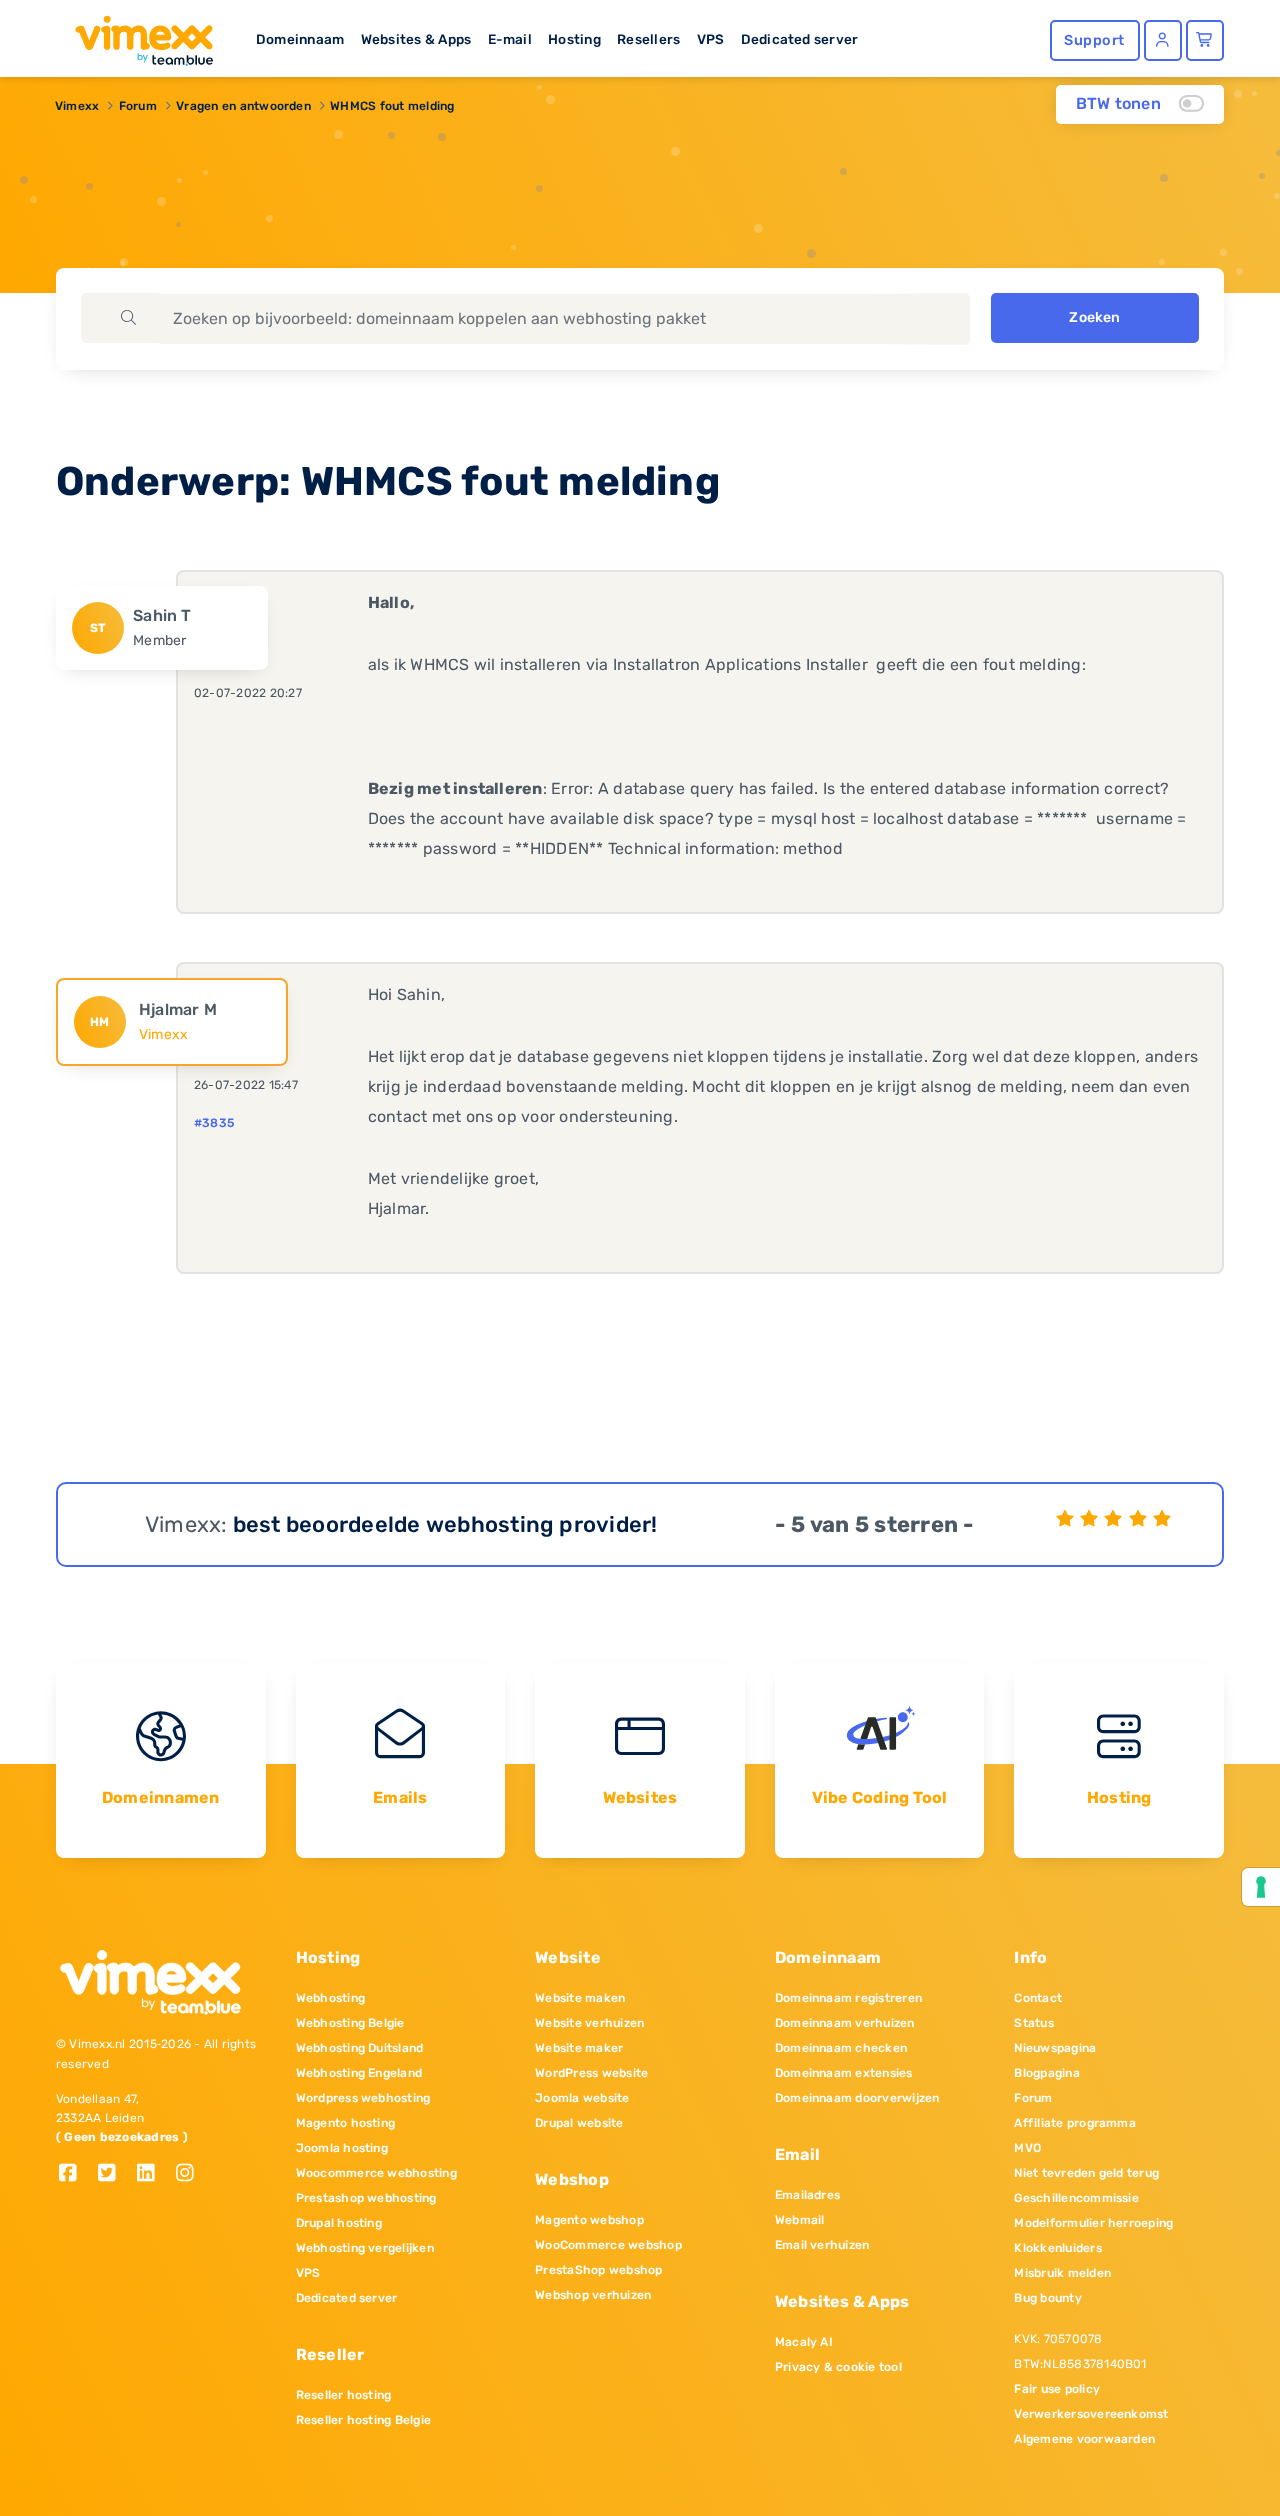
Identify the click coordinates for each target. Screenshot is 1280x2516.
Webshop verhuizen (593, 2295)
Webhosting (330, 1998)
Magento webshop (589, 2220)
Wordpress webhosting (363, 2098)
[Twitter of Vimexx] (114, 2174)
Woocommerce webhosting (376, 2173)
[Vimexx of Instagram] (190, 2174)
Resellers (648, 39)
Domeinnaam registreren (848, 1998)
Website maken (580, 1998)
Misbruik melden (1062, 2273)
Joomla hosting (342, 2148)
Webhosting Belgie (350, 2023)
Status (1033, 2023)
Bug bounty (1047, 2298)
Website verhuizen (589, 2023)
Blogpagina (1046, 2073)
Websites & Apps (416, 39)
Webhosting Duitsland (360, 2048)
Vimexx (77, 106)
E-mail (510, 39)
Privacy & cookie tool (838, 2367)
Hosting (574, 39)
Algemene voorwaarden (1084, 2439)
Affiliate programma (1075, 2123)
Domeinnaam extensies (844, 2073)
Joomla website (582, 2098)
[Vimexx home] (136, 35)
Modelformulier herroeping (1093, 2223)
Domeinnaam (300, 39)
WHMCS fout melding (392, 106)
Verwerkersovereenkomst (1091, 2414)
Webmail (800, 2220)
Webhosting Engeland (359, 2073)
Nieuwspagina (1055, 2048)
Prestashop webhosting (366, 2198)
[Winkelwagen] (1205, 40)
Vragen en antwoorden (243, 106)
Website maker (579, 2048)
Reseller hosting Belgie (364, 2420)
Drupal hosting (339, 2223)
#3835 (214, 1123)
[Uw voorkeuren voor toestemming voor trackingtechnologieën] (1261, 1887)
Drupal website (579, 2123)
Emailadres (807, 2195)
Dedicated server (800, 39)
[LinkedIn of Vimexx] (153, 2174)
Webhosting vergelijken (365, 2248)
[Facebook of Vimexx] (75, 2174)
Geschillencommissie (1076, 2198)
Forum (138, 106)
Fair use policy (1057, 2389)
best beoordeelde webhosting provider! (445, 1524)
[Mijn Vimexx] (1163, 40)
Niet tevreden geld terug (1086, 2173)
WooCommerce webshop (608, 2245)
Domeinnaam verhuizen (845, 2023)
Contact (1038, 1998)
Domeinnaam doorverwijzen (857, 2098)
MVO (1027, 2148)
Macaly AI (804, 2342)
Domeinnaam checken (841, 2048)
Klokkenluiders (1057, 2248)
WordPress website (591, 2073)
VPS (711, 39)
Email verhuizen (822, 2245)
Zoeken (1094, 317)
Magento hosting (346, 2123)
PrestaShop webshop (598, 2270)
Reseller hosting (344, 2395)
